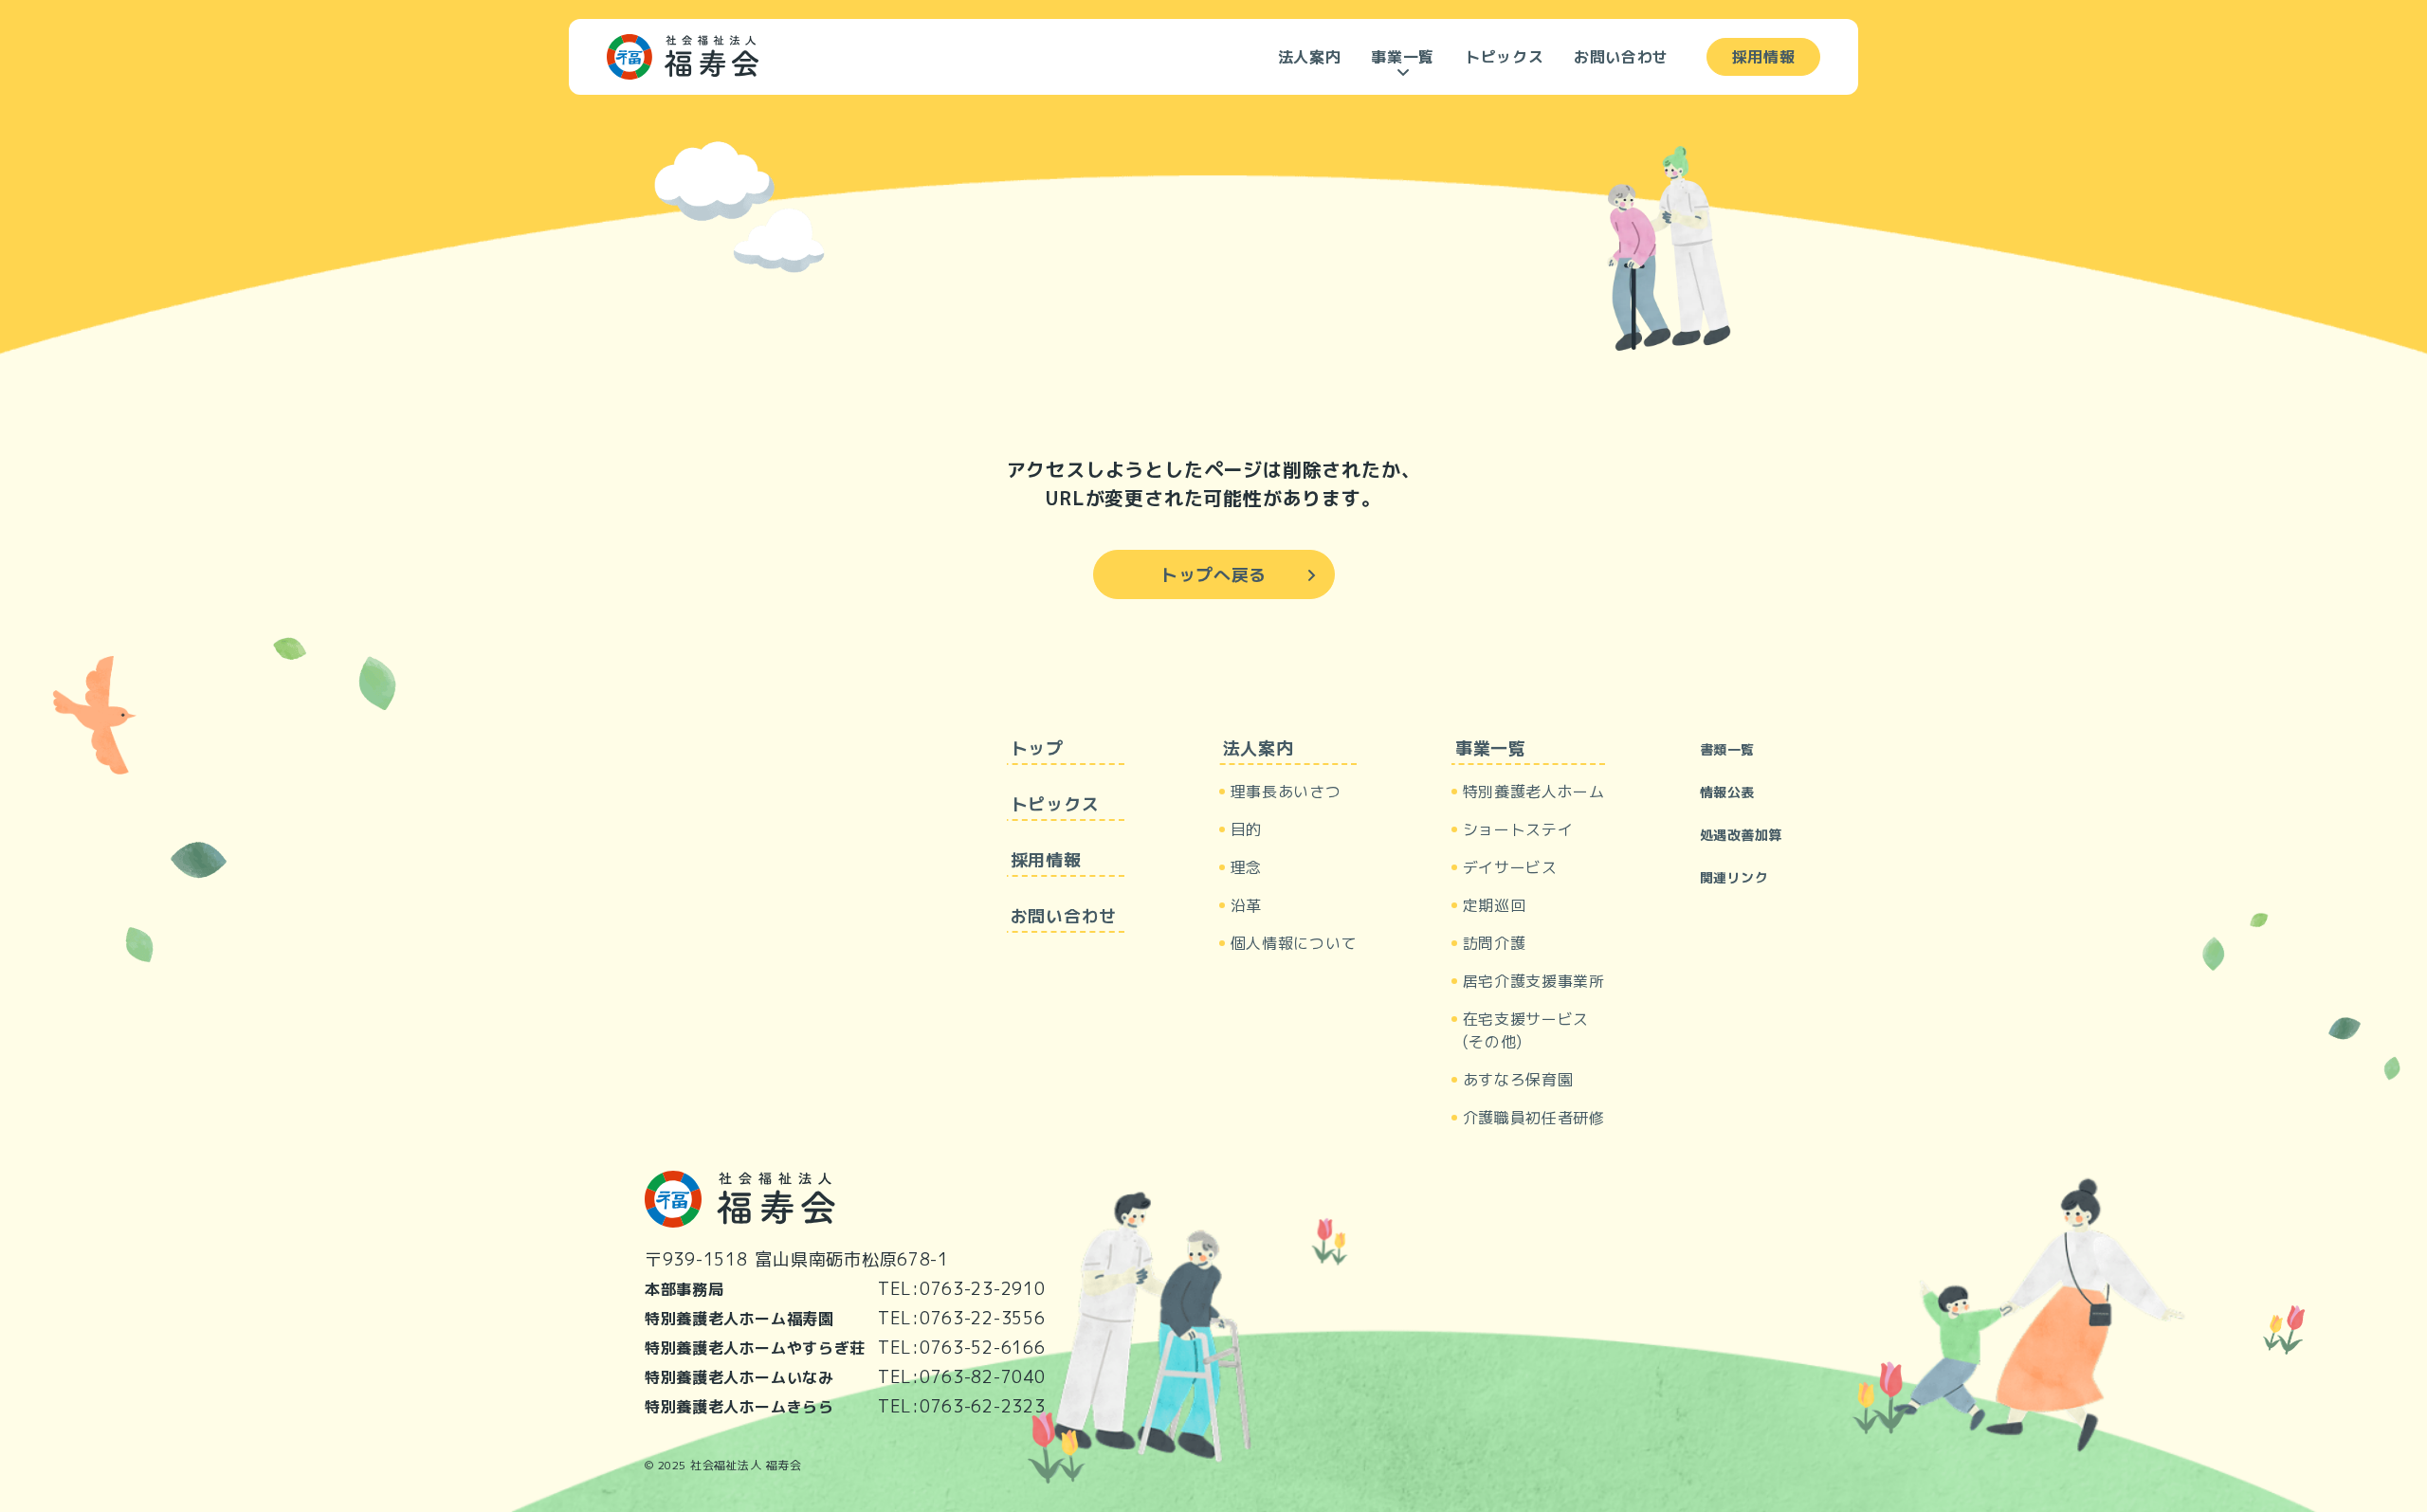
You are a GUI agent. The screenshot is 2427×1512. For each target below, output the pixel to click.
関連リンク (1734, 877)
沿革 (1246, 905)
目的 (1246, 829)
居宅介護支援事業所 (1534, 981)
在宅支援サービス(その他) (1526, 1030)
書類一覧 (1727, 749)
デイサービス (1510, 867)
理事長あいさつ (1286, 792)
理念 (1246, 867)
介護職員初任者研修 (1534, 1118)
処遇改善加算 (1741, 835)
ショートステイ (1518, 829)
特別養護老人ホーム (1534, 792)
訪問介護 (1495, 943)
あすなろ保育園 (1518, 1080)
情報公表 (1727, 792)
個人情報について (1294, 943)
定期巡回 (1495, 905)
